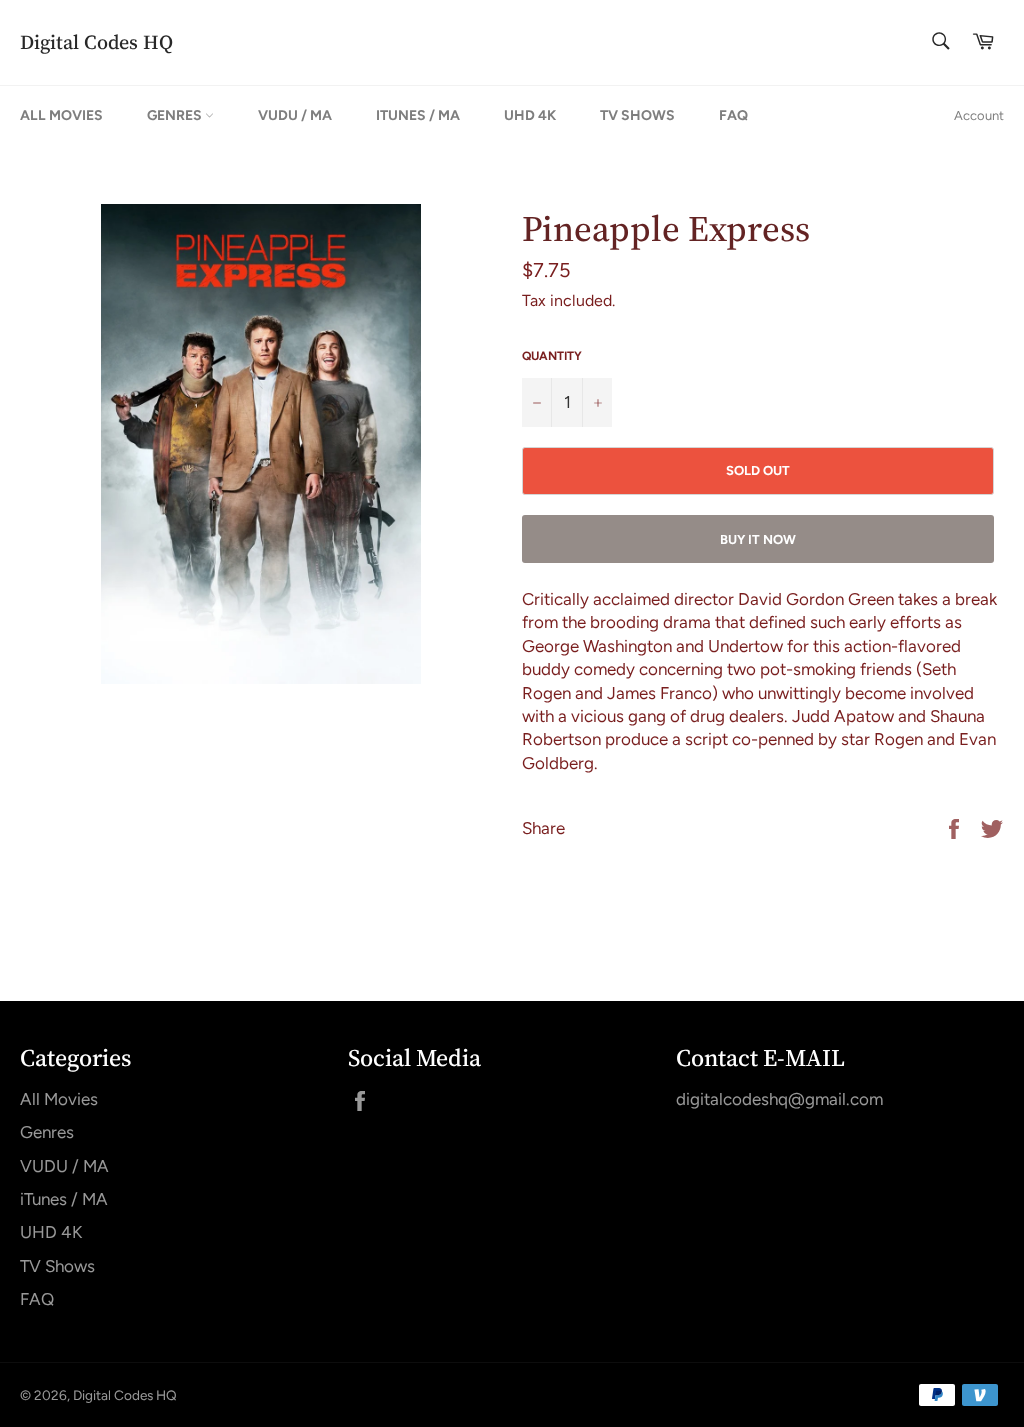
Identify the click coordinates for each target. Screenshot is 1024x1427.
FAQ (733, 115)
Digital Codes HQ (96, 42)
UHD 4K (530, 115)
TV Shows (637, 115)
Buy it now (758, 539)
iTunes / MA (418, 115)
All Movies (61, 115)
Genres (176, 115)
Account (979, 115)
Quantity (552, 356)
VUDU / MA (295, 115)
